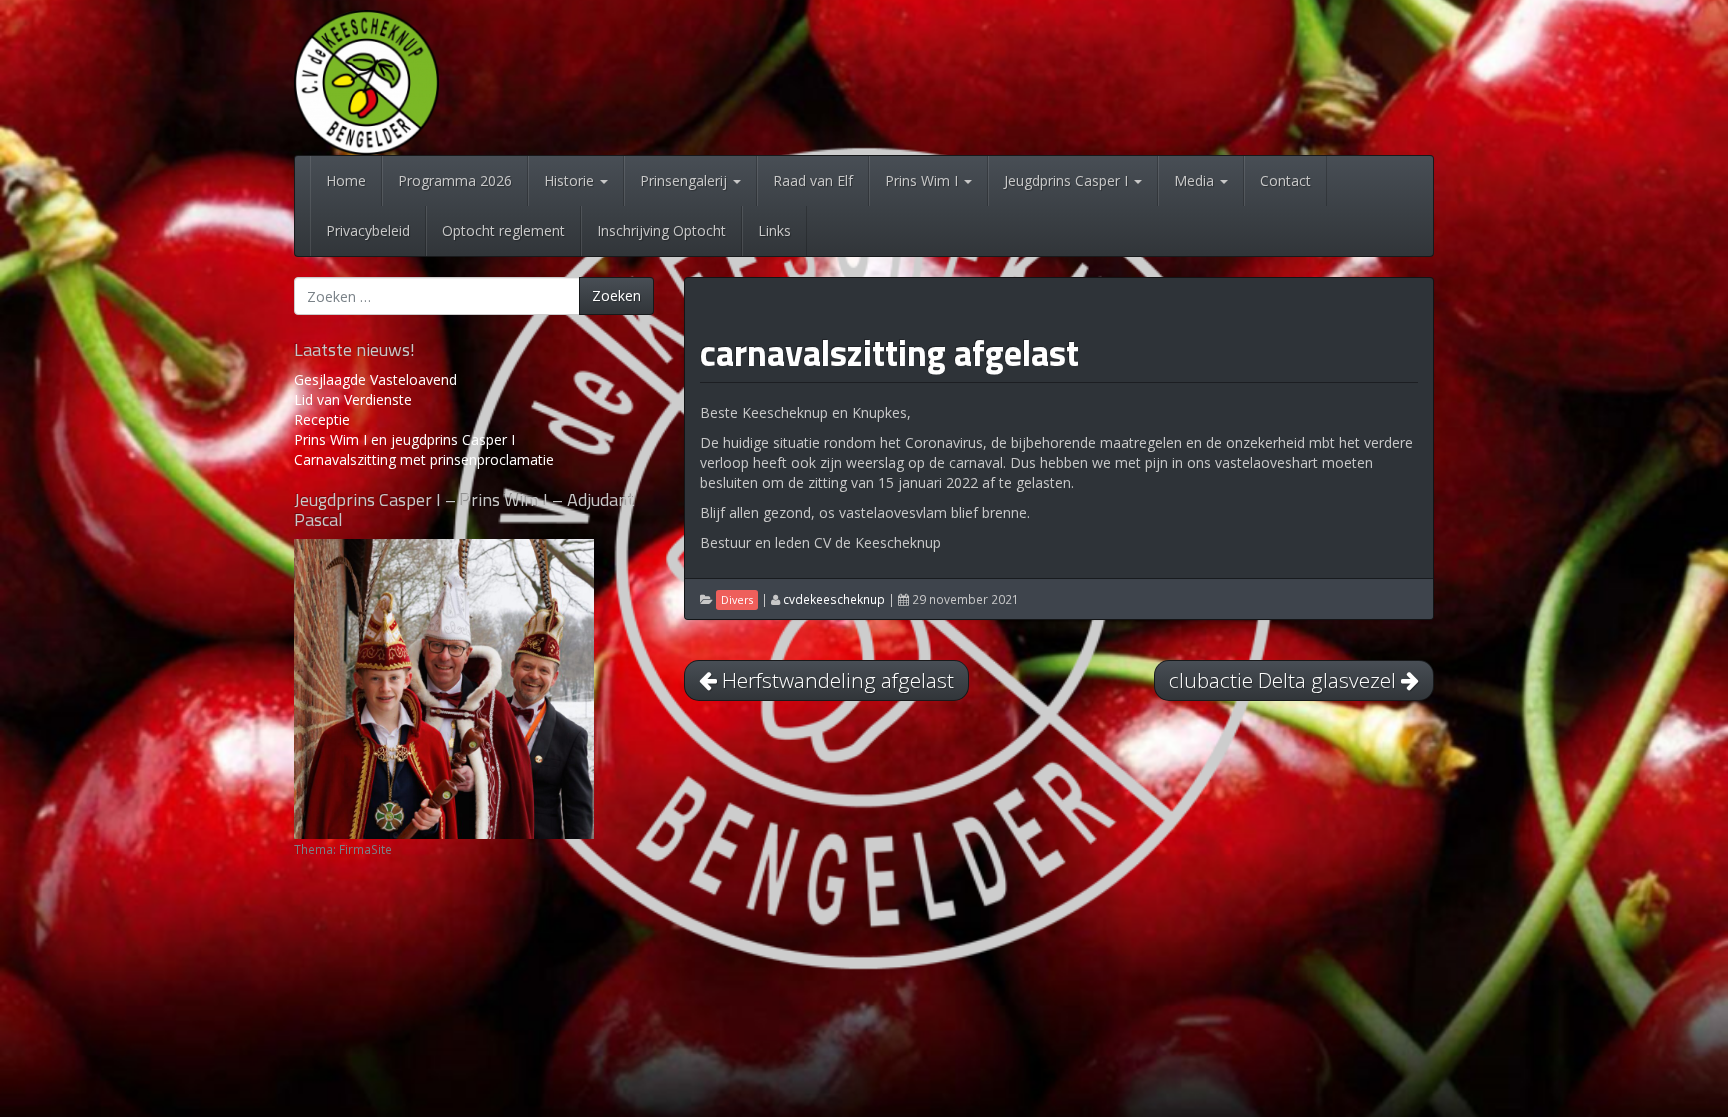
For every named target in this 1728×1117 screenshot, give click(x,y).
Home (346, 180)
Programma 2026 (455, 180)
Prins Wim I (923, 180)
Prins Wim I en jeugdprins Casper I (404, 439)
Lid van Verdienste (353, 399)
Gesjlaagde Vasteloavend (375, 379)
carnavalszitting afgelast (889, 352)
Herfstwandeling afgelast (835, 680)
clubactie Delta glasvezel (1285, 680)
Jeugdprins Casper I (1068, 180)
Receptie (322, 419)
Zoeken (616, 295)
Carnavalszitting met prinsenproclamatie (424, 459)
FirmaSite (365, 849)
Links (774, 230)
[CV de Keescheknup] (366, 80)
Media (1196, 180)
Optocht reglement (503, 230)
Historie (571, 180)
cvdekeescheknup (834, 599)
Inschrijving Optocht (661, 230)
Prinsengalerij (685, 180)
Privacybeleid (368, 230)
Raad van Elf (813, 180)
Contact (1285, 180)
